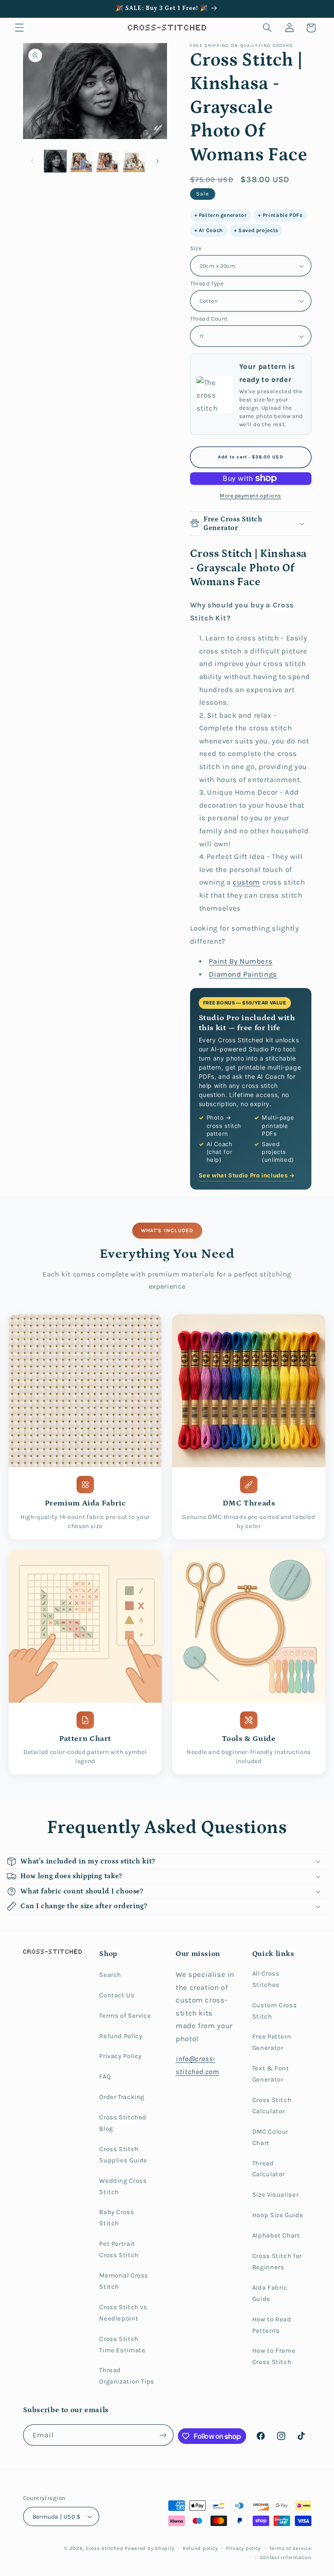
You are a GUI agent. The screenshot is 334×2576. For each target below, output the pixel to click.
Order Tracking (122, 2097)
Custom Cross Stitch (275, 2011)
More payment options (250, 496)
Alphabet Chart (276, 2236)
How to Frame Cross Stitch (274, 2356)
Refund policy (200, 2548)
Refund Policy (121, 2036)
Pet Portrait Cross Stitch (119, 2249)
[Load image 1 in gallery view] (55, 161)
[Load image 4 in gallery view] (134, 161)
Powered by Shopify (149, 2548)
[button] (19, 28)
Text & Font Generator (271, 2074)
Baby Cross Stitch (117, 2218)
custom (246, 882)
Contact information (286, 2557)
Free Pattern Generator (272, 2042)
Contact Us (117, 1995)
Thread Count (209, 318)
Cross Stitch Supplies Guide (123, 2155)
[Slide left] (33, 161)
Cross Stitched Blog (123, 2123)
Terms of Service (125, 2016)
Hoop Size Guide (278, 2215)
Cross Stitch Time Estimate (122, 2345)
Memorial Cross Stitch (124, 2281)
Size (196, 248)
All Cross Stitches (266, 1979)
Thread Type (207, 283)
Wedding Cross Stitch (123, 2186)
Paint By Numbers (240, 961)
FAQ (105, 2077)
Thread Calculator (269, 2169)
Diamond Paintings (243, 974)
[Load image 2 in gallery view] (81, 161)
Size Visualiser (275, 2195)
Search (110, 1975)
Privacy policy (243, 2548)
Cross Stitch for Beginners (277, 2262)
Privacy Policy (120, 2056)
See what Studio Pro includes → (247, 1175)
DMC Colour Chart (270, 2137)
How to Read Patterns (272, 2325)
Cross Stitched (104, 2548)
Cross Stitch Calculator (272, 2106)
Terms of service (290, 2548)
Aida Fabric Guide (270, 2293)
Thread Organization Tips (127, 2376)
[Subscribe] (163, 2435)
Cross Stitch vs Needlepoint (123, 2313)
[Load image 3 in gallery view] (107, 161)
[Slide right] (157, 161)
